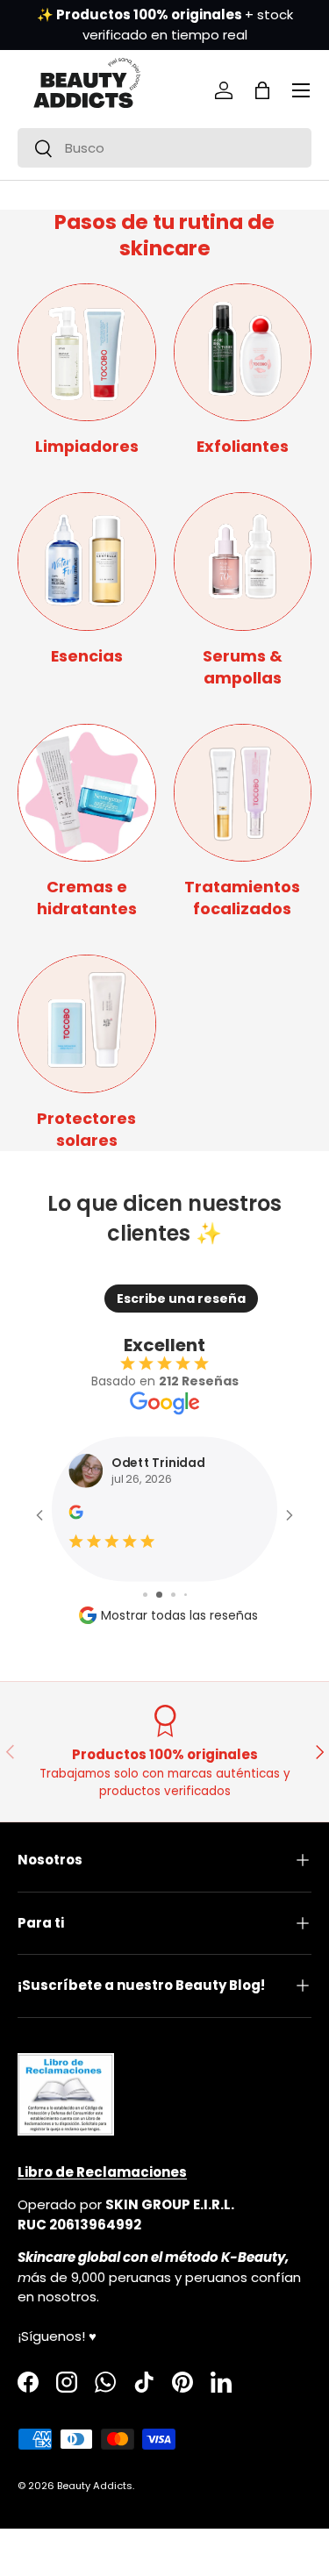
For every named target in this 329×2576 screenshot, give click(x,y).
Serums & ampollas (243, 667)
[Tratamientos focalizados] (243, 793)
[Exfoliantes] (243, 353)
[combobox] (164, 148)
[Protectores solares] (87, 1024)
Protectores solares (86, 1129)
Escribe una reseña (181, 1299)
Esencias (87, 656)
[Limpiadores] (87, 353)
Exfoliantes (243, 446)
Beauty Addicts (95, 2486)
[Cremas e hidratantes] (87, 793)
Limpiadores (87, 446)
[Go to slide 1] (145, 1595)
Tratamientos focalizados (242, 898)
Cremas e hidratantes (87, 898)
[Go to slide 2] (159, 1595)
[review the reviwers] (75, 1516)
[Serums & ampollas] (243, 562)
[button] (262, 90)
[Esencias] (87, 562)
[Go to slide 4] (186, 1595)
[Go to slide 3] (173, 1595)
